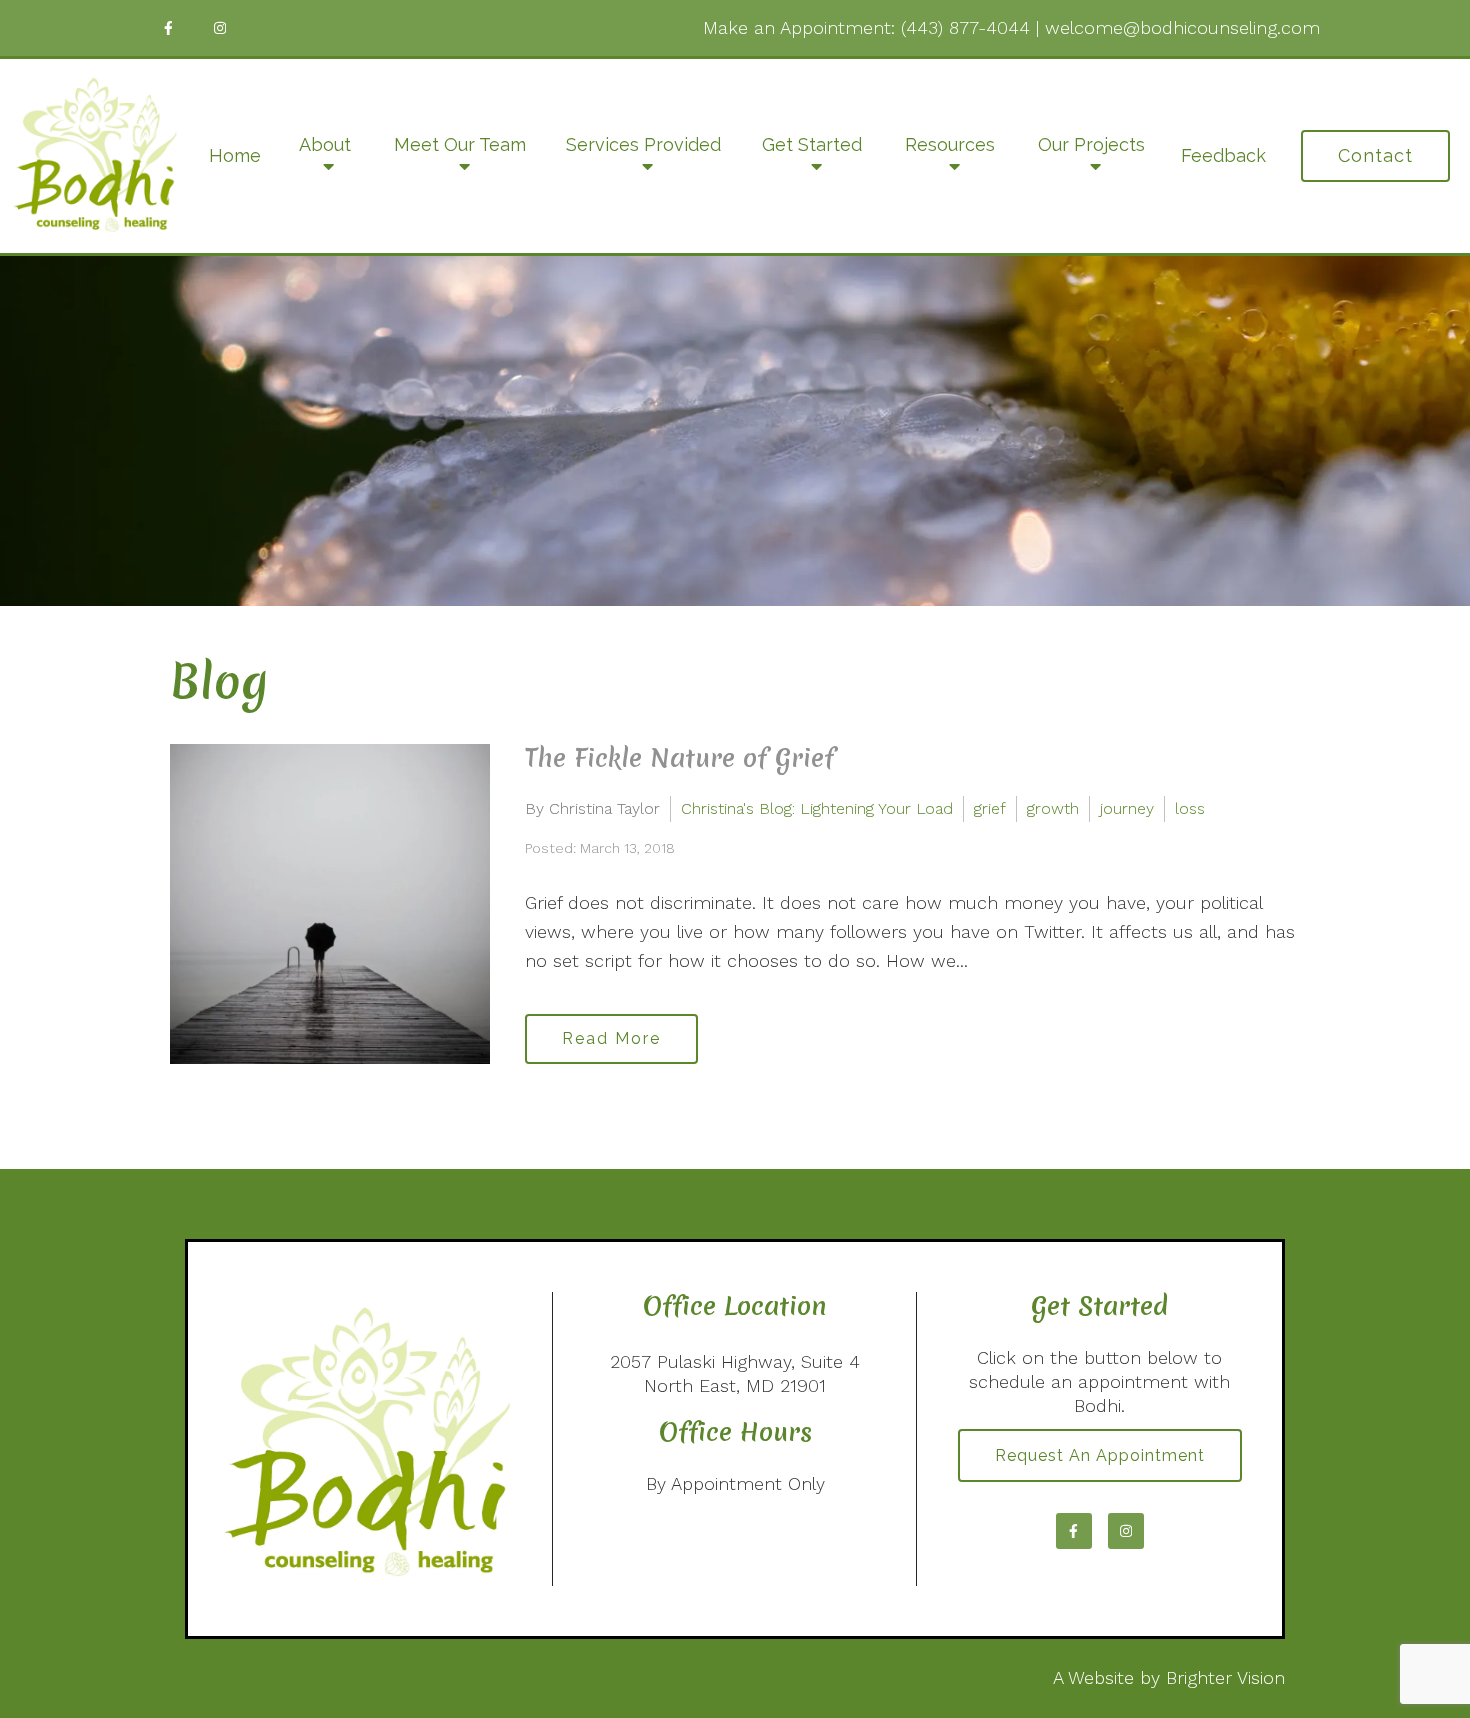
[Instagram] (220, 28)
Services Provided (643, 144)
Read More (611, 1038)
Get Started (812, 144)
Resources (950, 144)
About (325, 144)
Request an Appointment (1100, 1455)
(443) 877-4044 (965, 27)
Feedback (1223, 155)
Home (235, 155)
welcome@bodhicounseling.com (1182, 27)
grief (990, 808)
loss (1190, 808)
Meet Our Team (460, 144)
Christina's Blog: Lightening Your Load (817, 808)
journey (1127, 808)
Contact (1375, 155)
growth (1053, 808)
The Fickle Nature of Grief (679, 758)
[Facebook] (168, 28)
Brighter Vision (1225, 1677)
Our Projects (1091, 144)
